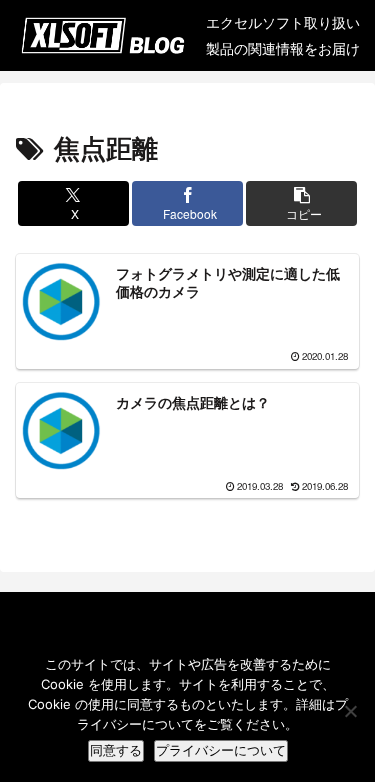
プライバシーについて (221, 750)
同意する (116, 750)
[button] (301, 203)
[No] (350, 711)
